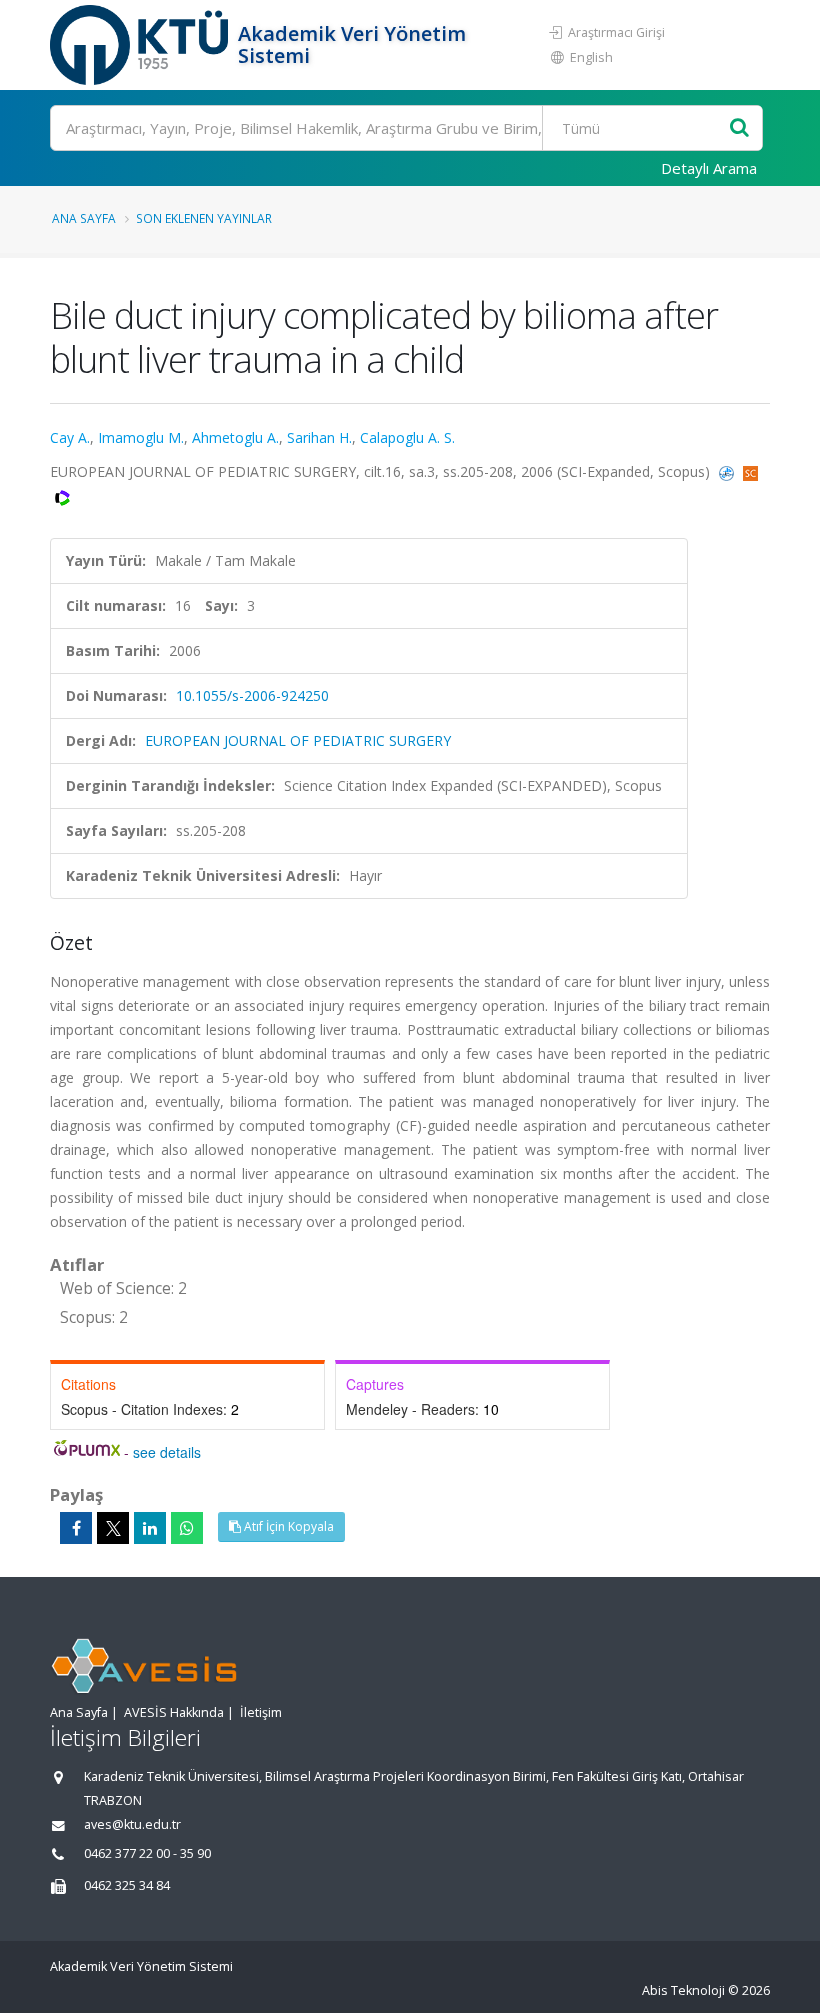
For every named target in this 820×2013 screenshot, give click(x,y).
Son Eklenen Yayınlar (204, 218)
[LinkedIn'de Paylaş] (150, 1528)
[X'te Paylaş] (113, 1528)
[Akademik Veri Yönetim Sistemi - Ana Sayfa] (141, 45)
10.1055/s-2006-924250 (252, 695)
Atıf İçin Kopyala (287, 1526)
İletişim (261, 1712)
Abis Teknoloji (683, 1990)
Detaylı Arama (709, 168)
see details (167, 1452)
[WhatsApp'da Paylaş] (187, 1528)
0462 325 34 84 (127, 1885)
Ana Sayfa (84, 218)
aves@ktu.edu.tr (132, 1824)
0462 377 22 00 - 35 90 (147, 1853)
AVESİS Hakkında (174, 1712)
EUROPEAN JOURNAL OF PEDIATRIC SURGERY (298, 740)
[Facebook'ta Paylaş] (76, 1528)
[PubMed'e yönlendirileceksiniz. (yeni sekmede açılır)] (728, 471)
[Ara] (739, 128)
